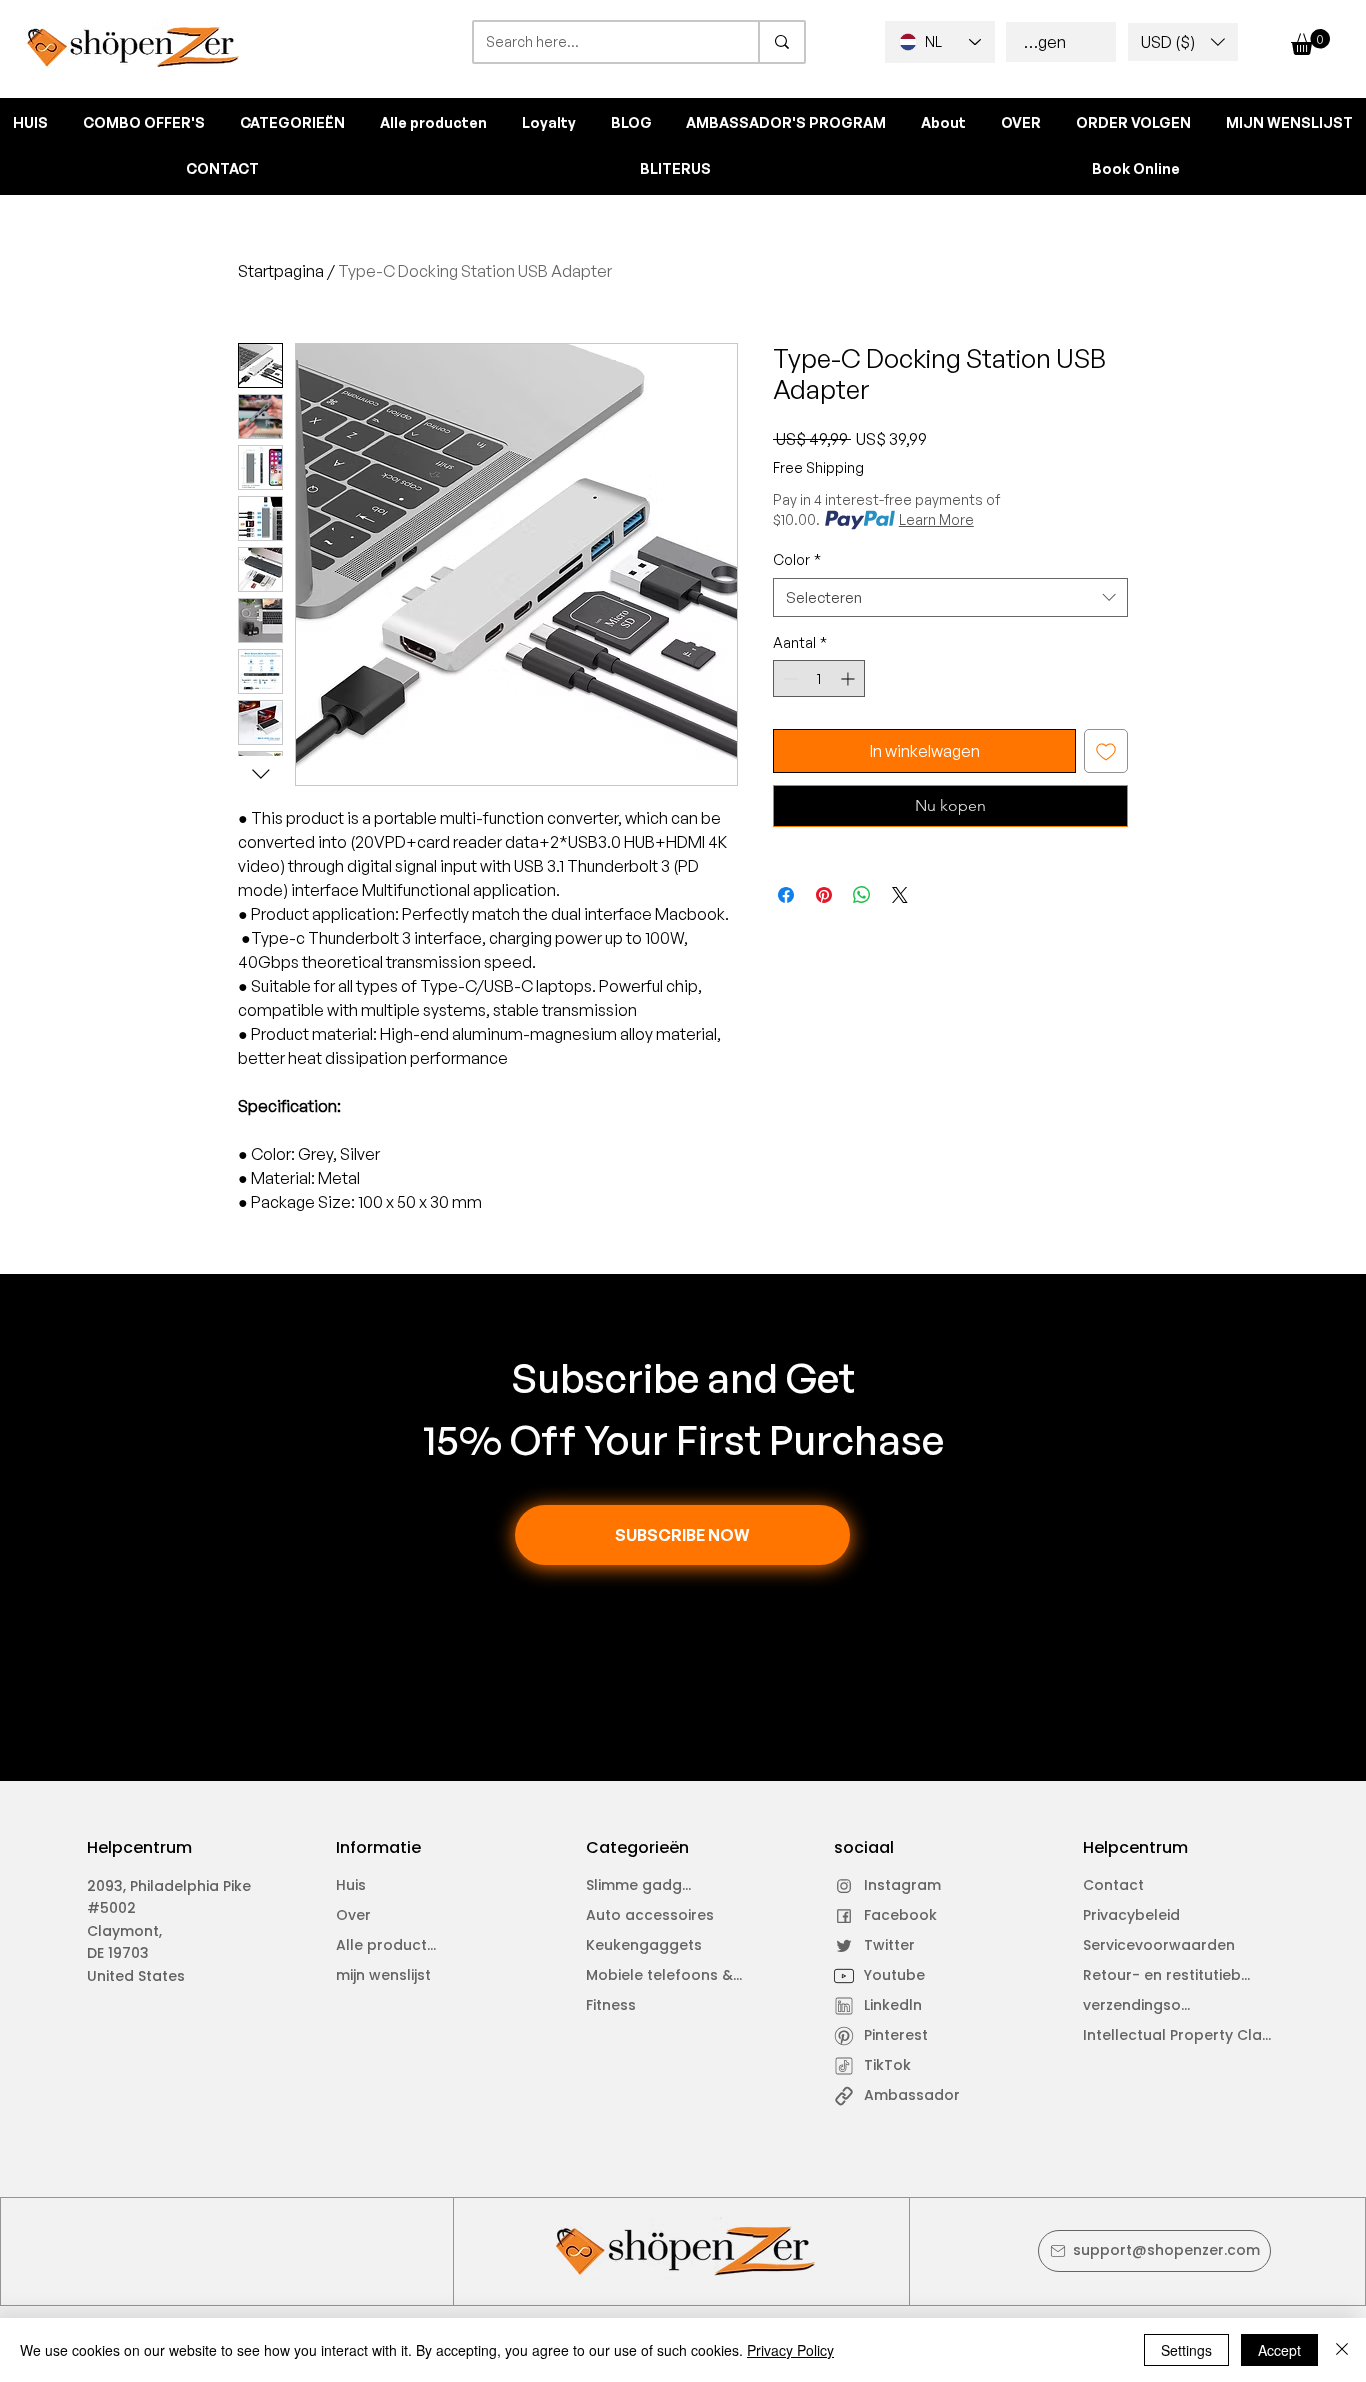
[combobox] (950, 597)
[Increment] (849, 678)
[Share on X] (900, 895)
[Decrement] (788, 678)
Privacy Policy (790, 2350)
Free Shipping (818, 467)
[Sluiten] (1342, 2350)
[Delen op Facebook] (786, 895)
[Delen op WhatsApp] (862, 895)
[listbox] (1183, 42)
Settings (1186, 2350)
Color (797, 559)
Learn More (936, 519)
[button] (1183, 42)
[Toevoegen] (1106, 751)
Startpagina (281, 271)
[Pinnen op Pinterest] (824, 895)
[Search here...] (781, 42)
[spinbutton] (819, 678)
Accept (1279, 2350)
